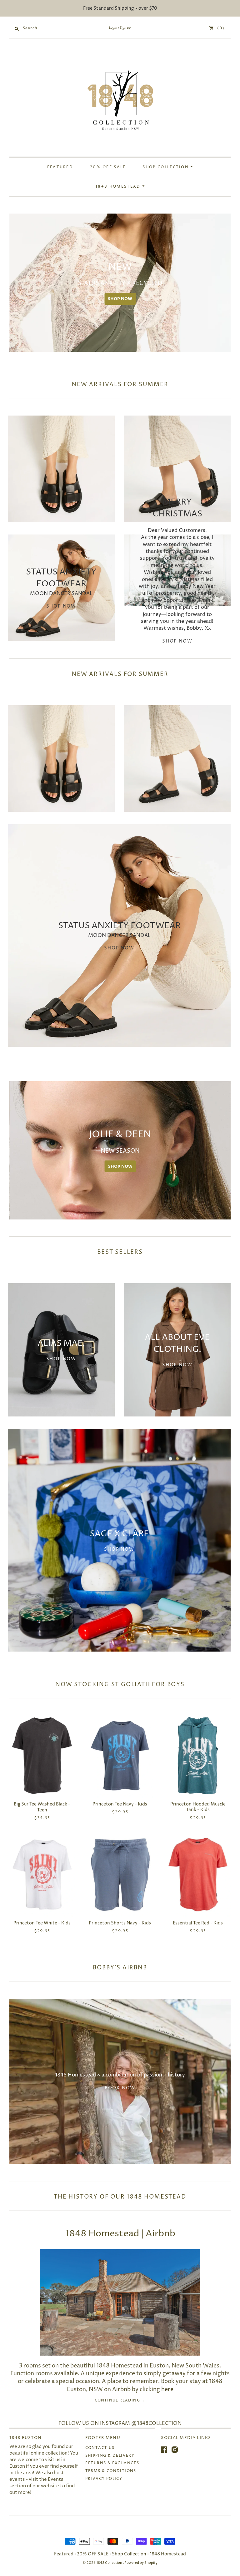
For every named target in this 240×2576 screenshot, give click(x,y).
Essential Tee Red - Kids (198, 1923)
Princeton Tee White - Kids (42, 1923)
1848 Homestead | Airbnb (120, 2234)
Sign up (125, 28)
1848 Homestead (119, 187)
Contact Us (100, 2448)
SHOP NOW (40, 299)
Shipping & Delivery (110, 2456)
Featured (60, 167)
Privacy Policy (104, 2479)
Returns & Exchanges (112, 2463)
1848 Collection (110, 2563)
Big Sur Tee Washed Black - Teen (42, 1807)
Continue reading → (120, 2401)
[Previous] (16, 283)
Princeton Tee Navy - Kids (120, 1804)
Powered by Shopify (141, 2563)
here (167, 2389)
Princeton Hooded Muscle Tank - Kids (198, 1807)
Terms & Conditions (111, 2471)
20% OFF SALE (108, 167)
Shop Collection (166, 167)
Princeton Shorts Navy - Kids (120, 1923)
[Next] (224, 283)
